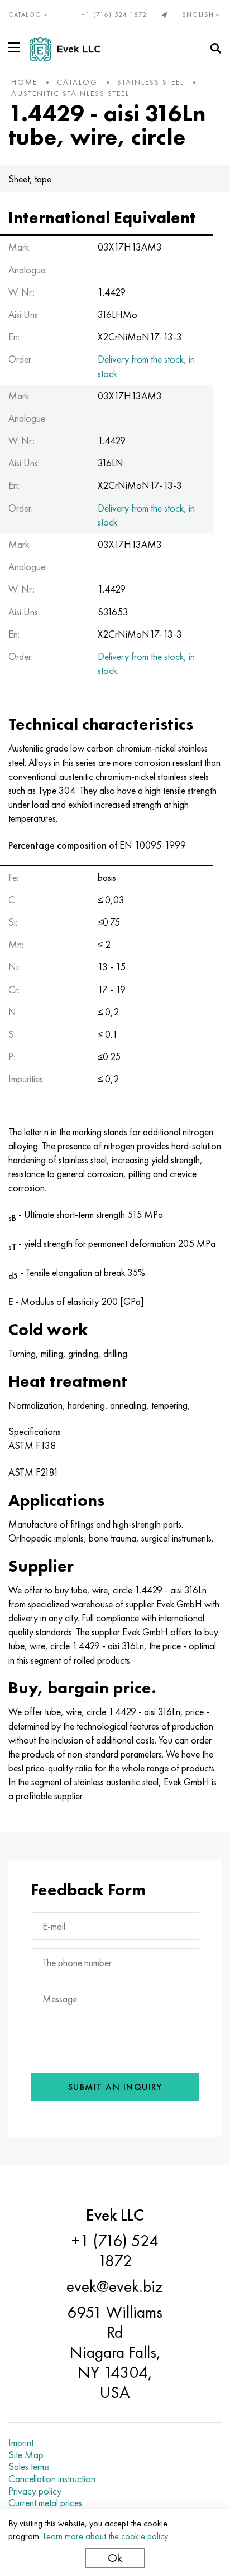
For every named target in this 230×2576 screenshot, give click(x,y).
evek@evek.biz (115, 2286)
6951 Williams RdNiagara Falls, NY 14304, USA (115, 2352)
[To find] (215, 49)
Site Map (26, 2455)
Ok (115, 2558)
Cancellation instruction (52, 2479)
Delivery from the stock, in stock (146, 366)
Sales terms (29, 2467)
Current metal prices (45, 2503)
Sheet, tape (30, 179)
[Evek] (70, 49)
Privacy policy (35, 2491)
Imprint (21, 2443)
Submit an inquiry (115, 2087)
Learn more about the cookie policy (106, 2536)
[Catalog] (16, 47)
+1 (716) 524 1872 (114, 15)
